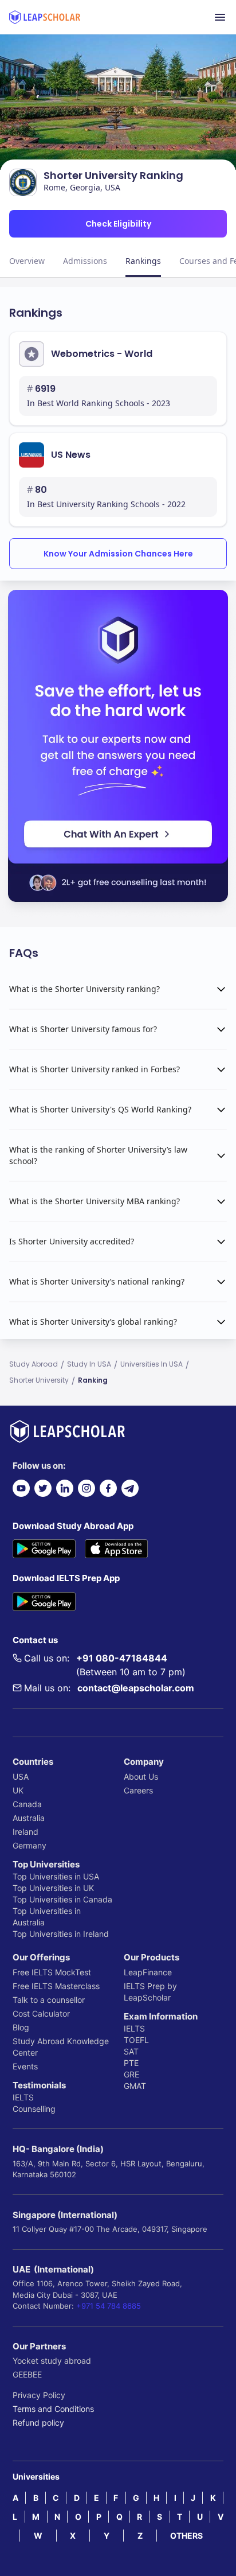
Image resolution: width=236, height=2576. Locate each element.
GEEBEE (27, 2374)
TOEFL (136, 2040)
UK (18, 1790)
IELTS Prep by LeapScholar (150, 1992)
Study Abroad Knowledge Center (61, 2047)
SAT (131, 2051)
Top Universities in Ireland (61, 1934)
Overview (27, 261)
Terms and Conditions (53, 2409)
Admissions (85, 261)
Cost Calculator (41, 2013)
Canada (27, 1804)
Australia (29, 1818)
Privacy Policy (39, 2395)
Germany (29, 1845)
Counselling (34, 2109)
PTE (131, 2063)
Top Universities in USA (56, 1876)
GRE (131, 2074)
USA (21, 1777)
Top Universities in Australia (47, 1917)
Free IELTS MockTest (52, 1972)
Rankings (143, 261)
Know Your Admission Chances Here (118, 554)
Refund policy (38, 2423)
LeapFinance (148, 1972)
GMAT (135, 2086)
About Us (141, 1777)
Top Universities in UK (53, 1888)
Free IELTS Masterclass (56, 1986)
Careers (138, 1790)
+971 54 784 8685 (109, 2306)
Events (25, 2066)
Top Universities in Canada (62, 1899)
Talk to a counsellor (49, 2000)
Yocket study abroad (52, 2361)
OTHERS (186, 2536)
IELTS (23, 2097)
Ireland (25, 1832)
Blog (21, 2027)
